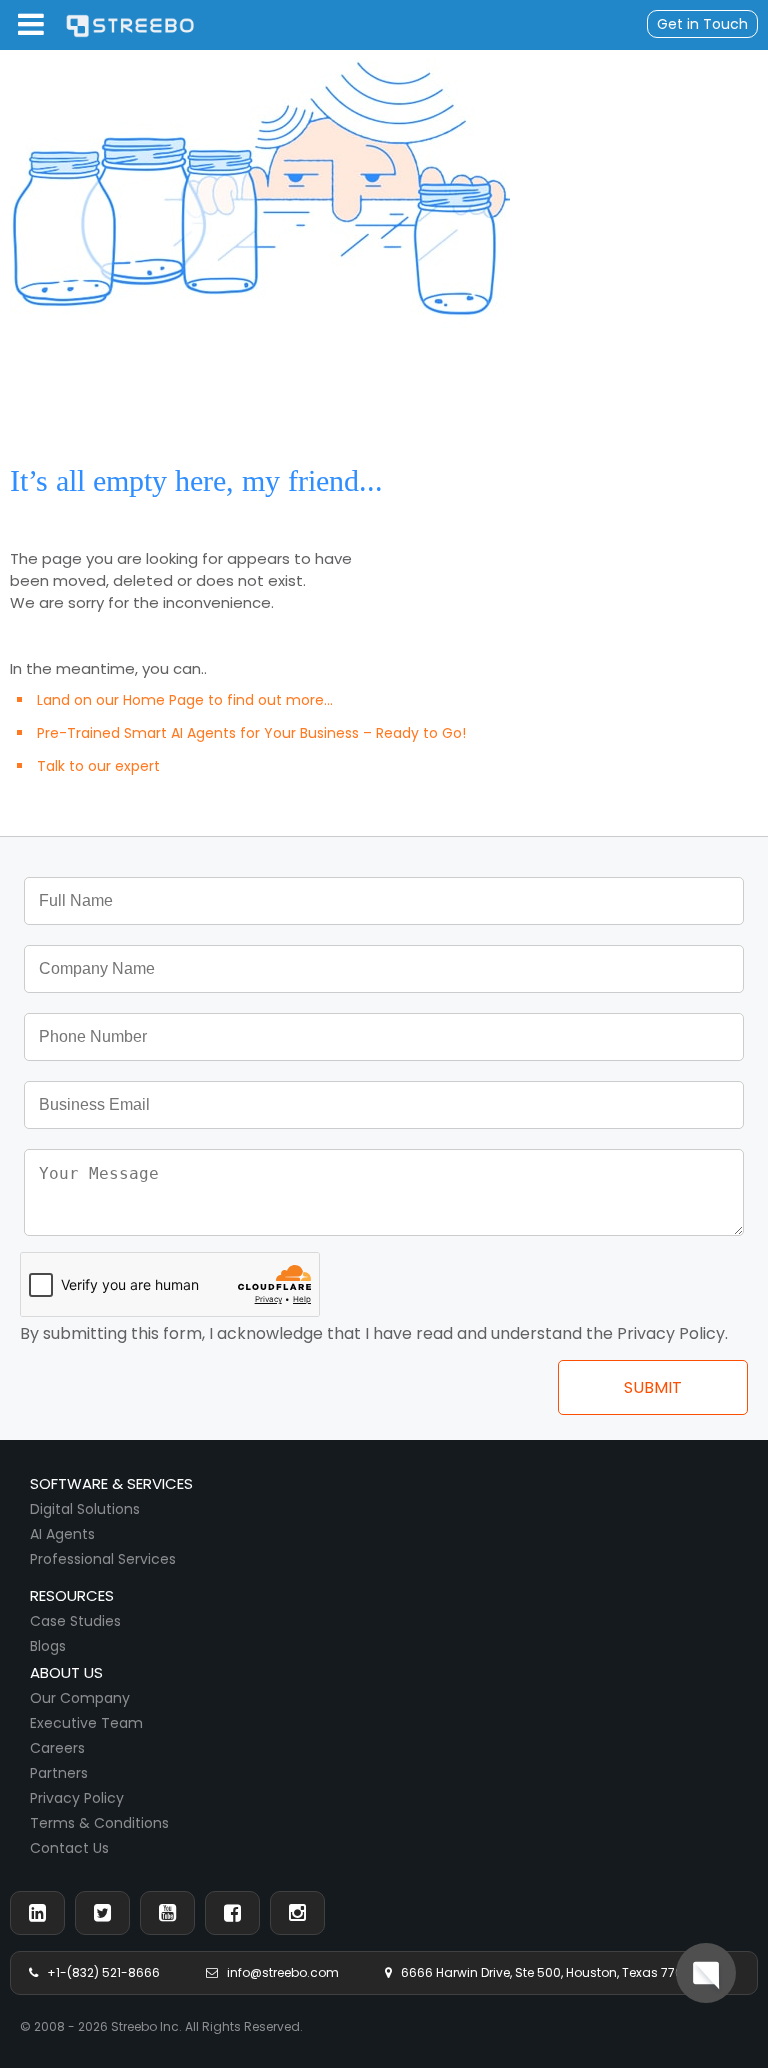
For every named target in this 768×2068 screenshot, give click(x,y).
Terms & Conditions (99, 1823)
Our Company (80, 1698)
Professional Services (103, 1559)
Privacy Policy (77, 1798)
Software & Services (111, 1483)
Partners (59, 1773)
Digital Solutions (85, 1509)
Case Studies (75, 1621)
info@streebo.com (278, 1972)
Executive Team (86, 1723)
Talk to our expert (98, 766)
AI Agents (62, 1534)
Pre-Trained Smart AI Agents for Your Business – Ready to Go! (251, 733)
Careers (57, 1748)
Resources (72, 1595)
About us (66, 1672)
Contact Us (69, 1848)
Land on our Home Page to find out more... (185, 700)
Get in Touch (702, 24)
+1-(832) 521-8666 (99, 1972)
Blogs (48, 1646)
